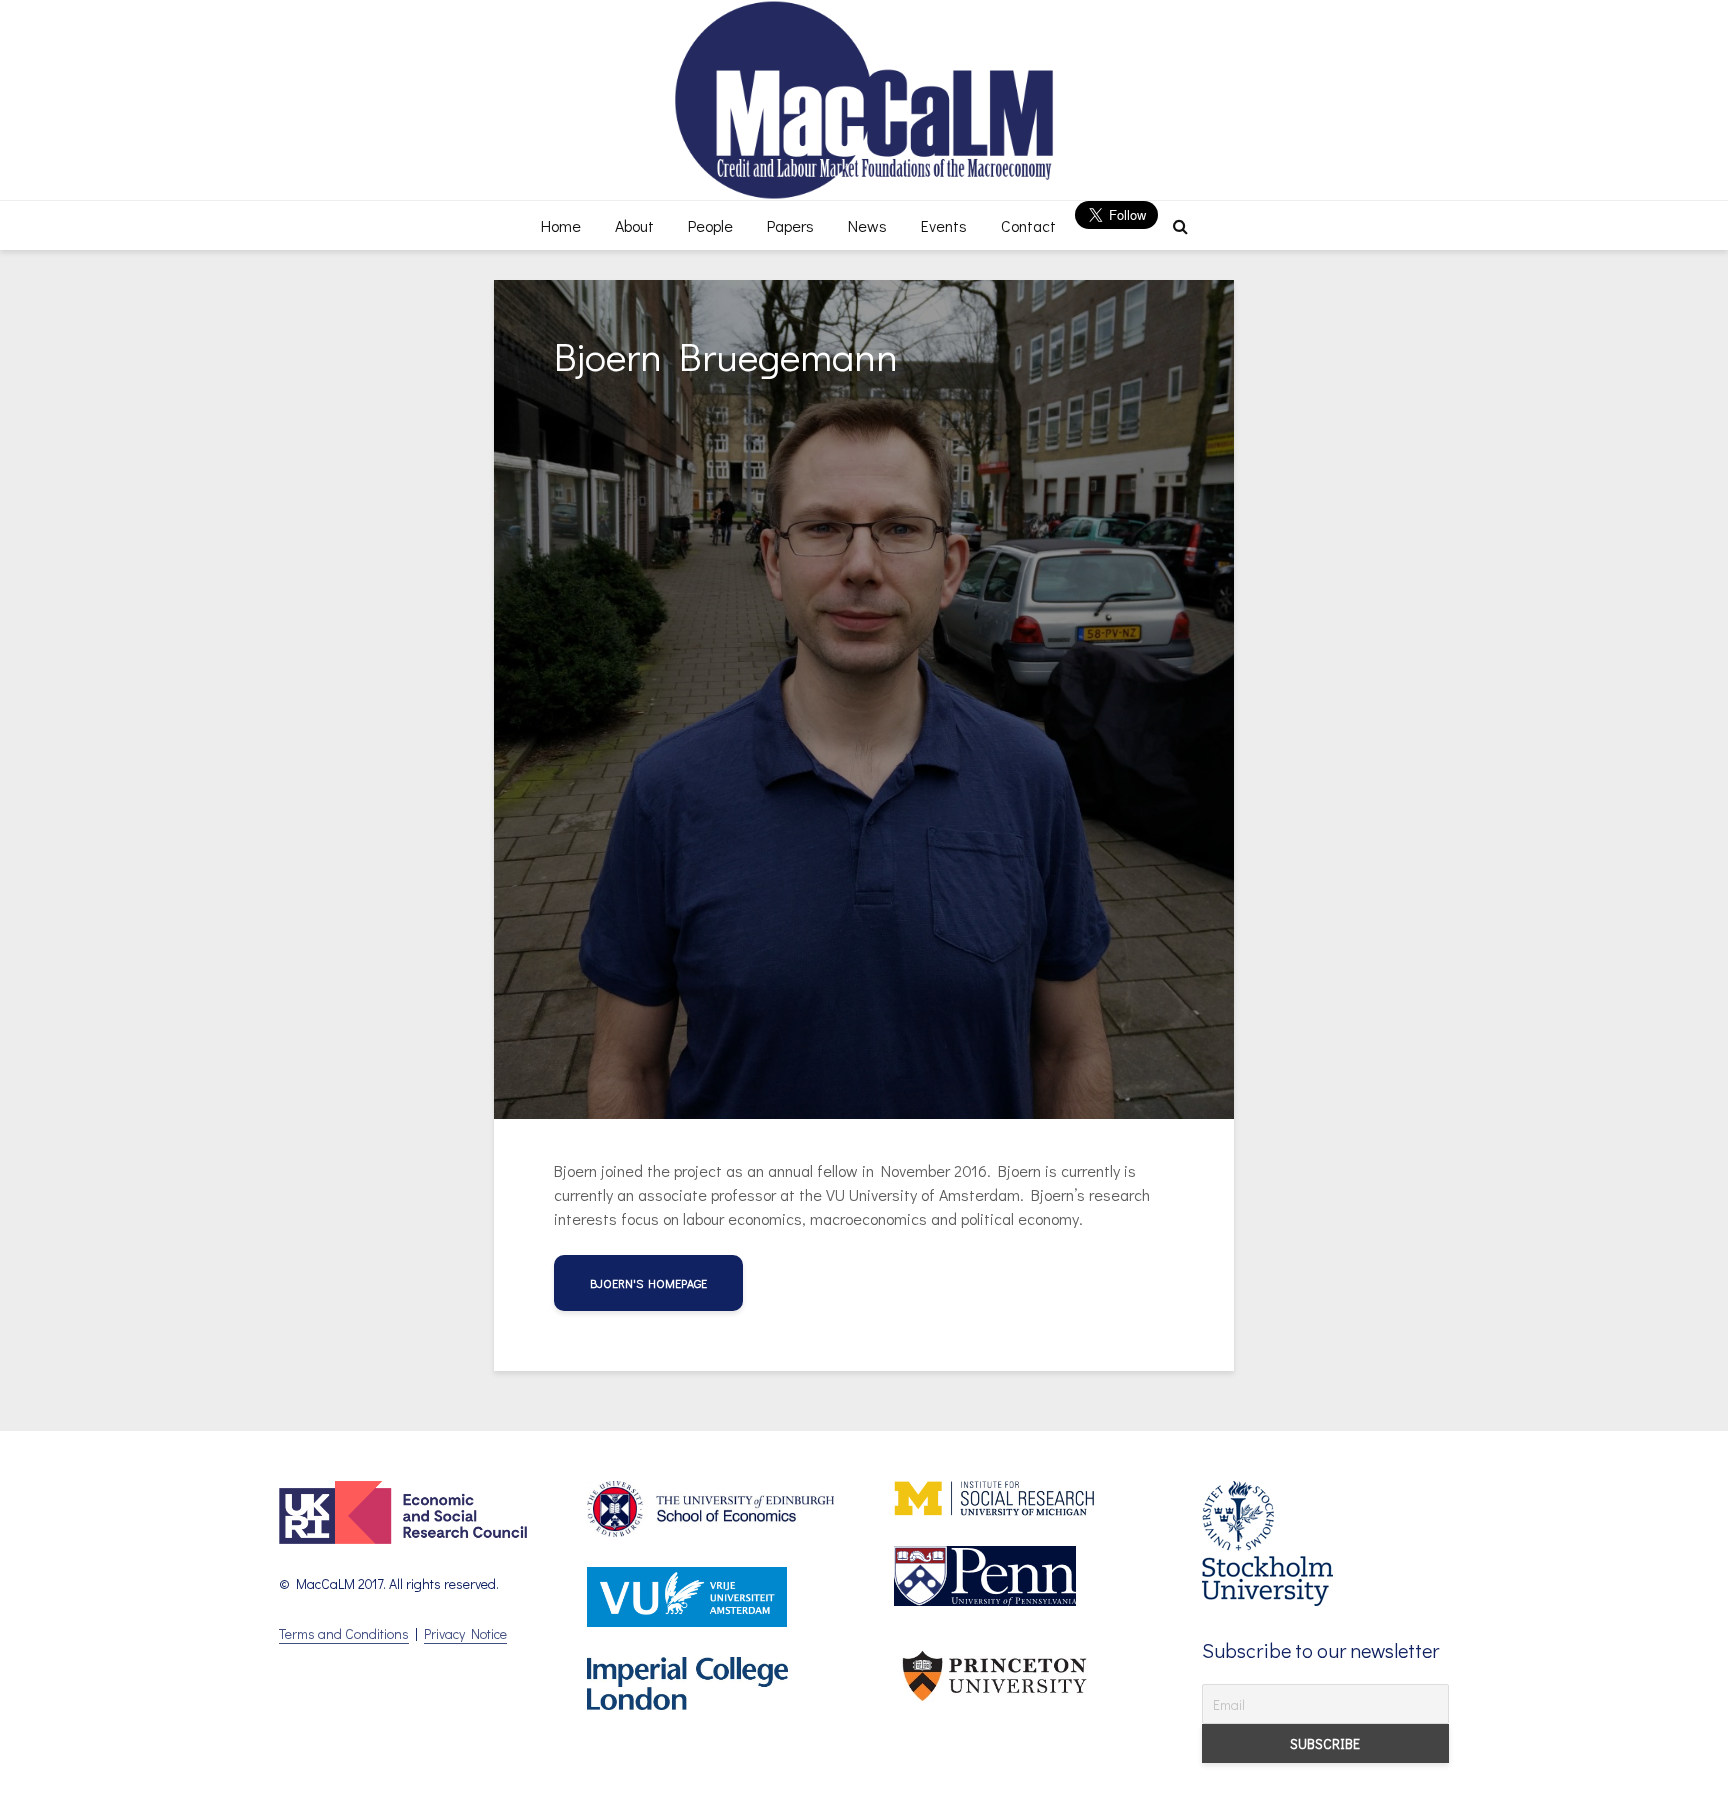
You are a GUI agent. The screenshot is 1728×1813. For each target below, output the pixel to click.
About (634, 225)
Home (561, 225)
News (867, 225)
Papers (790, 225)
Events (944, 225)
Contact (1028, 225)
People (710, 225)
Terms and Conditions (344, 1633)
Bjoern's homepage (648, 1283)
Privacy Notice (465, 1633)
